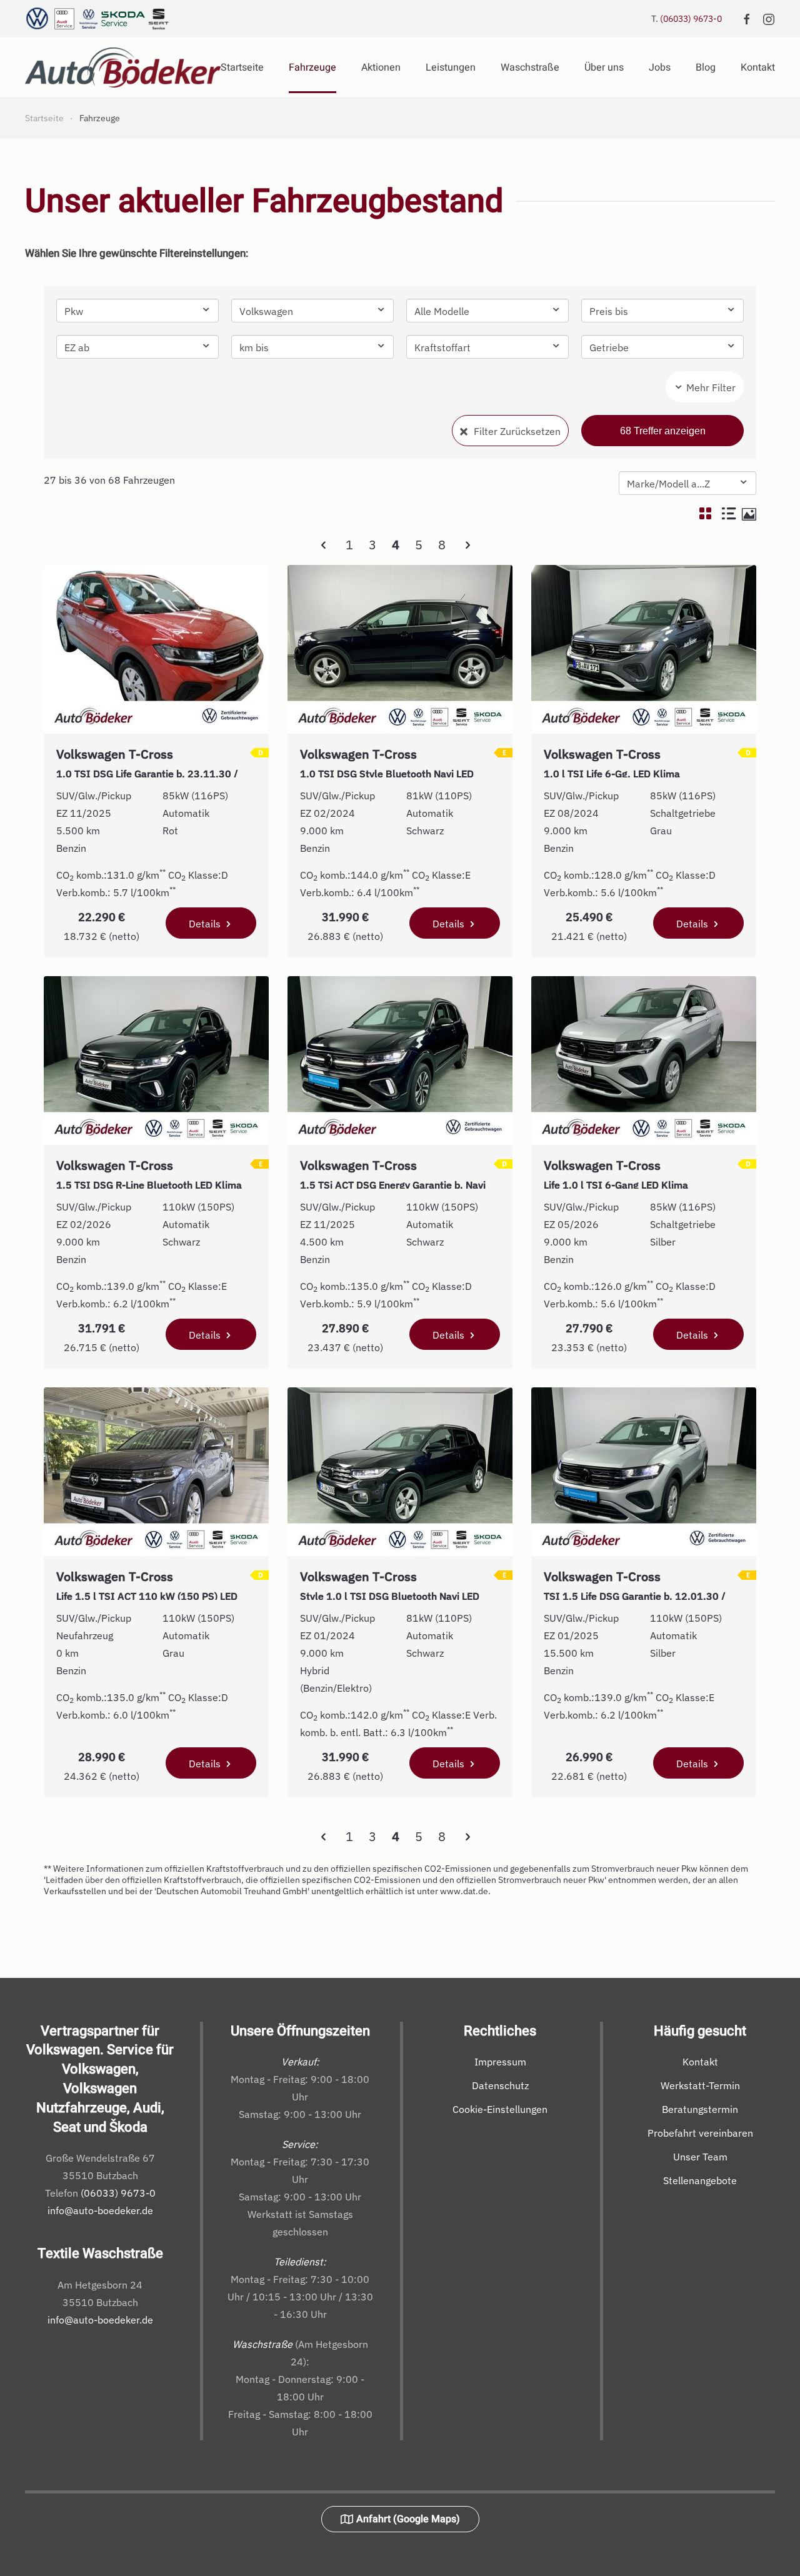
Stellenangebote (700, 2180)
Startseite (242, 67)
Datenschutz (500, 2085)
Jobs (660, 67)
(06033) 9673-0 (691, 19)
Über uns (604, 67)
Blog (706, 67)
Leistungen (451, 67)
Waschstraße (530, 67)
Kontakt (700, 2062)
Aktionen (381, 67)
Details (206, 924)
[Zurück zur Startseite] (123, 67)
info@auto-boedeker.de (100, 2210)
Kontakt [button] (758, 67)
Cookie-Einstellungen (500, 2109)
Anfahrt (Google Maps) (408, 2519)
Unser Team (700, 2157)
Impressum (500, 2062)
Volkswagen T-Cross (148, 761)
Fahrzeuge (312, 67)
